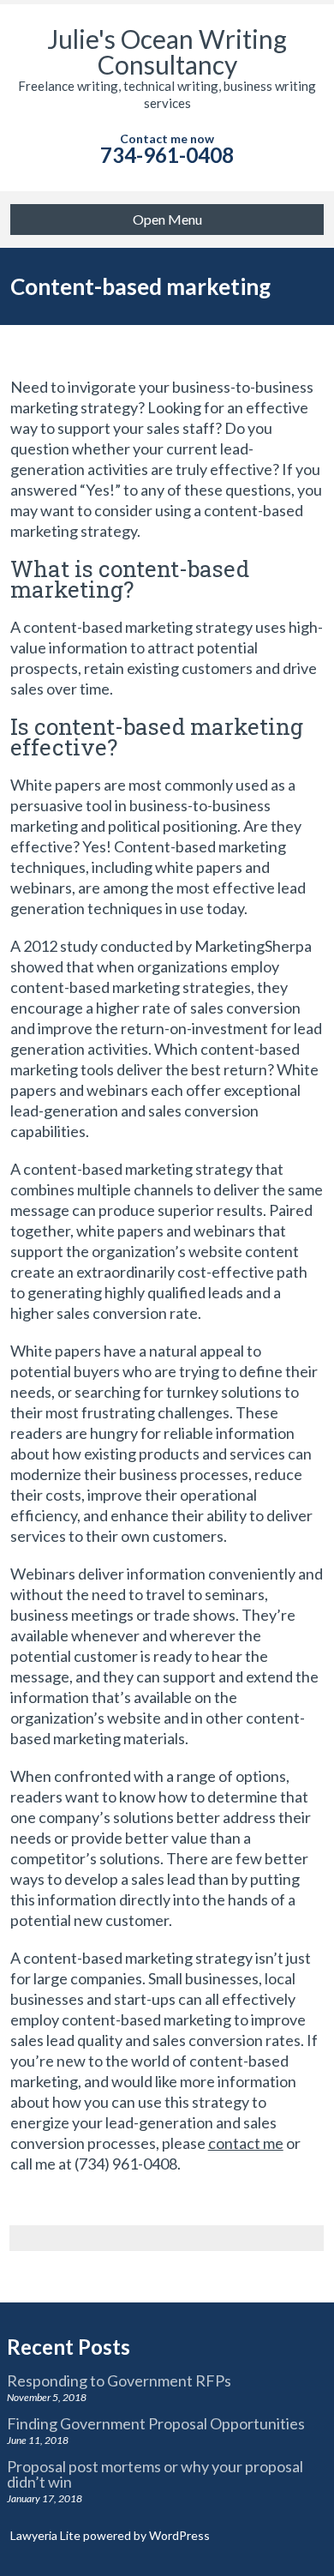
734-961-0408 (167, 155)
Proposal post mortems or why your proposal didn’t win (155, 2474)
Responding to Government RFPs (119, 2380)
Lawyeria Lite (47, 2535)
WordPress (178, 2535)
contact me (246, 2143)
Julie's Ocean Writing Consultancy (167, 51)
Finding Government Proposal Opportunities (156, 2423)
